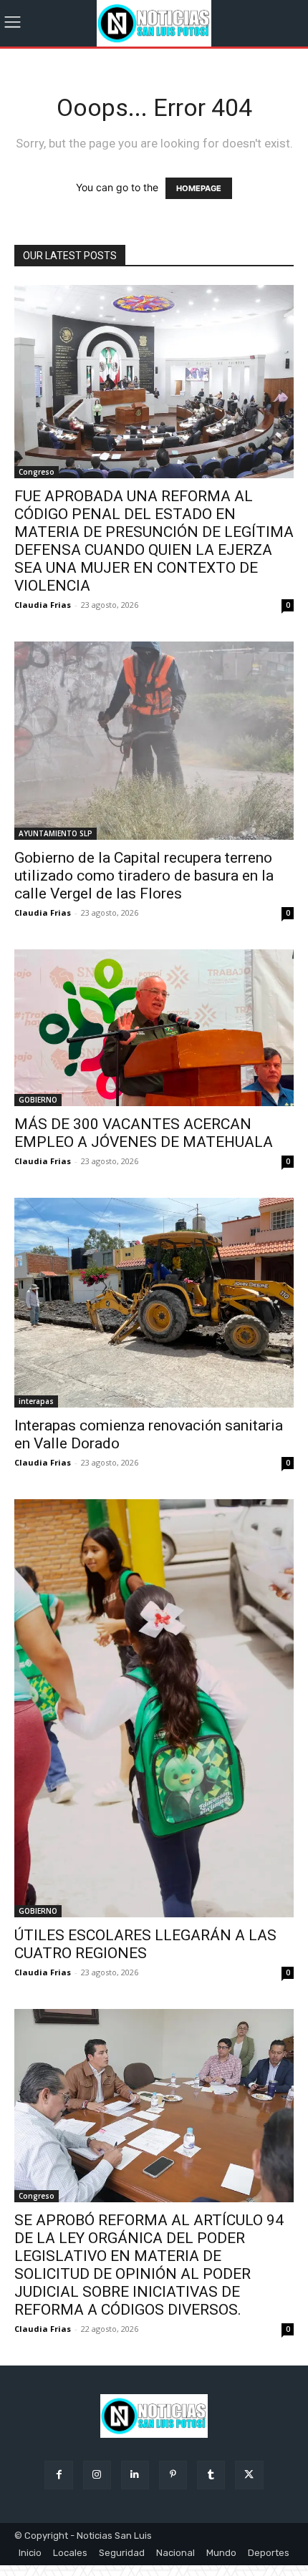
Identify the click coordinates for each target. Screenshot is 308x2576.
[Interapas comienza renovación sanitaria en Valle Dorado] (154, 1303)
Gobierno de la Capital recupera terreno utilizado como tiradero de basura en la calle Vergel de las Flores (144, 876)
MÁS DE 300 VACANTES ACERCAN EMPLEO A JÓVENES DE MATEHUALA (144, 1133)
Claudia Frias (43, 605)
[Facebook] (58, 2475)
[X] (249, 2475)
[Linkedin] (135, 2475)
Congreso (37, 472)
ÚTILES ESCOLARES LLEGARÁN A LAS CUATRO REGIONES (145, 1944)
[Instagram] (97, 2475)
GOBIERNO (38, 1100)
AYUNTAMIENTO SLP (56, 833)
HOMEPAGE (199, 188)
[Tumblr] (211, 2475)
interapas (36, 1401)
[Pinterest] (173, 2475)
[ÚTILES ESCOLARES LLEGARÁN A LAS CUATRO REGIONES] (154, 1708)
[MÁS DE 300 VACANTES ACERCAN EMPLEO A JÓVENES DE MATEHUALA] (154, 1028)
